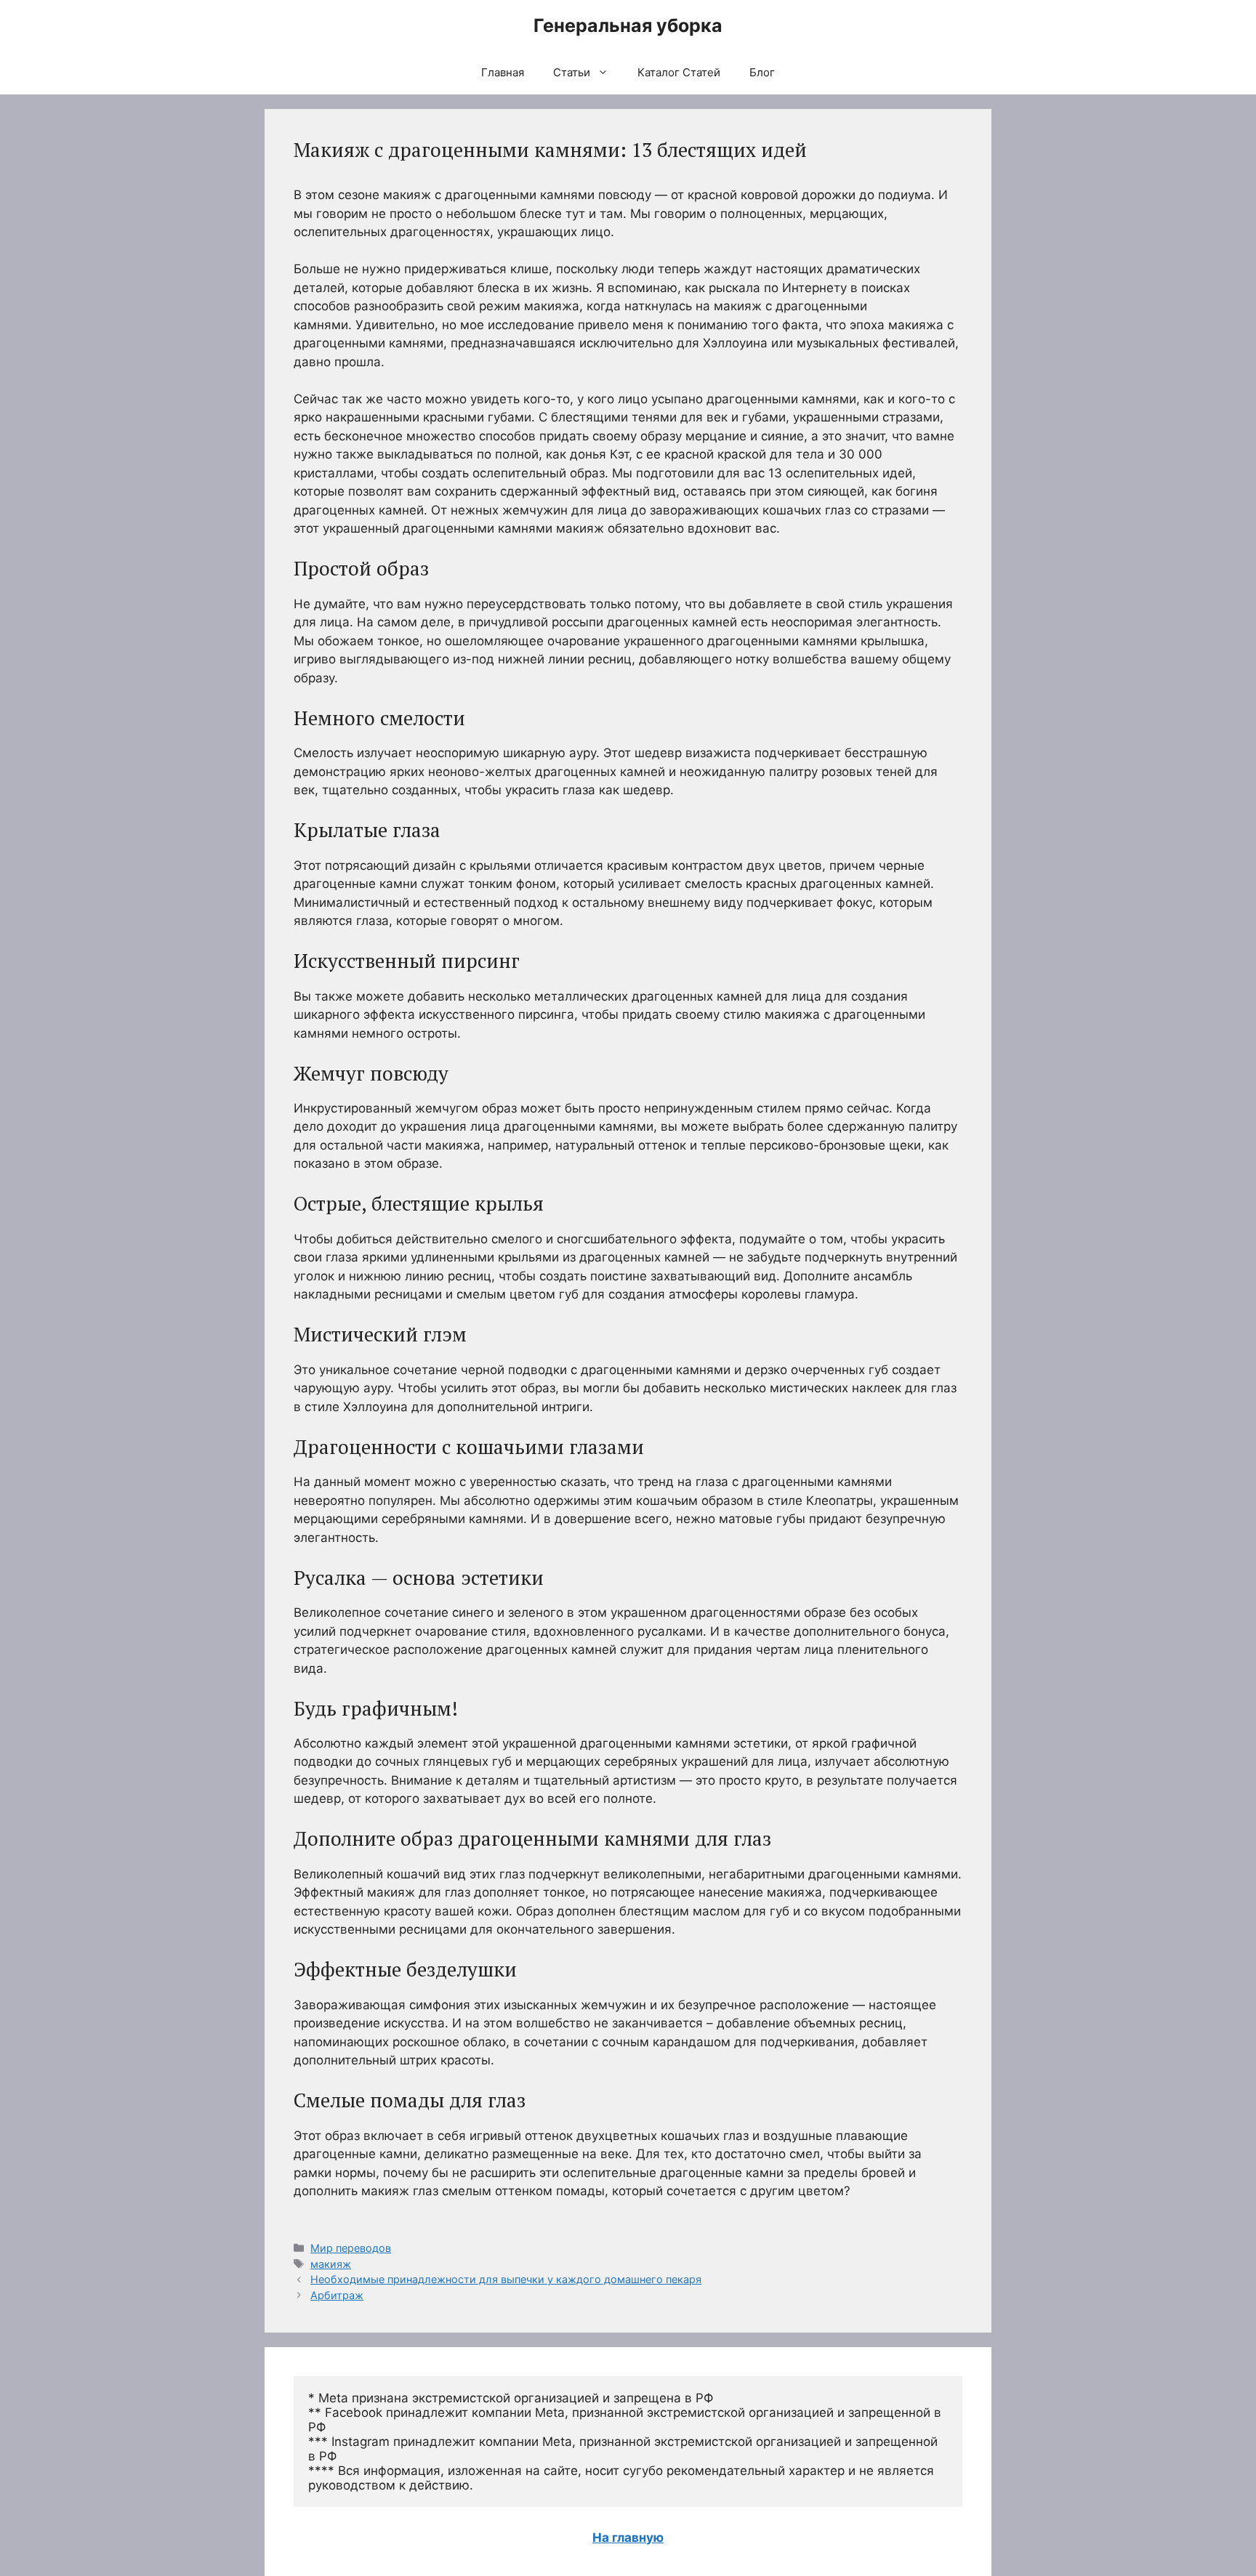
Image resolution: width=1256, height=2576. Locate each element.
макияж (331, 2264)
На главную (628, 2537)
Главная (503, 72)
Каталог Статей (679, 72)
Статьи (572, 72)
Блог (762, 72)
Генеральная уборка (628, 25)
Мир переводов (351, 2248)
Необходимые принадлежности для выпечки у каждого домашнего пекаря (506, 2279)
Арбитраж (337, 2295)
